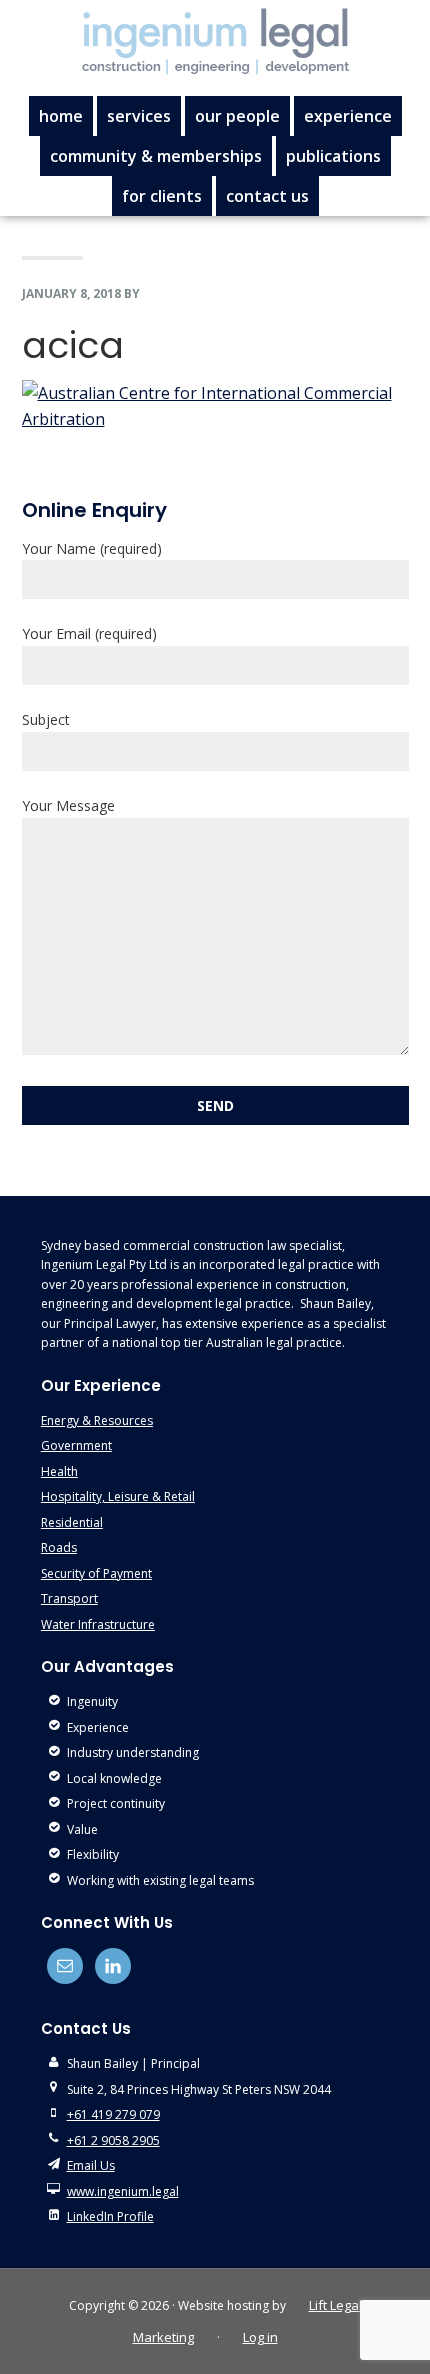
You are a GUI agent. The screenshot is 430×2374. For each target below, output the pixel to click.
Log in (260, 2337)
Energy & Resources (97, 1420)
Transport (69, 1598)
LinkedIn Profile (110, 2216)
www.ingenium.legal (123, 2191)
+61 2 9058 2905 (113, 2140)
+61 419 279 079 (113, 2114)
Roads (59, 1547)
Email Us (91, 2165)
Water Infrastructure (98, 1624)
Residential (72, 1522)
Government (76, 1445)
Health (59, 1471)
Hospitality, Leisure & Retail (118, 1496)
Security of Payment (96, 1573)
